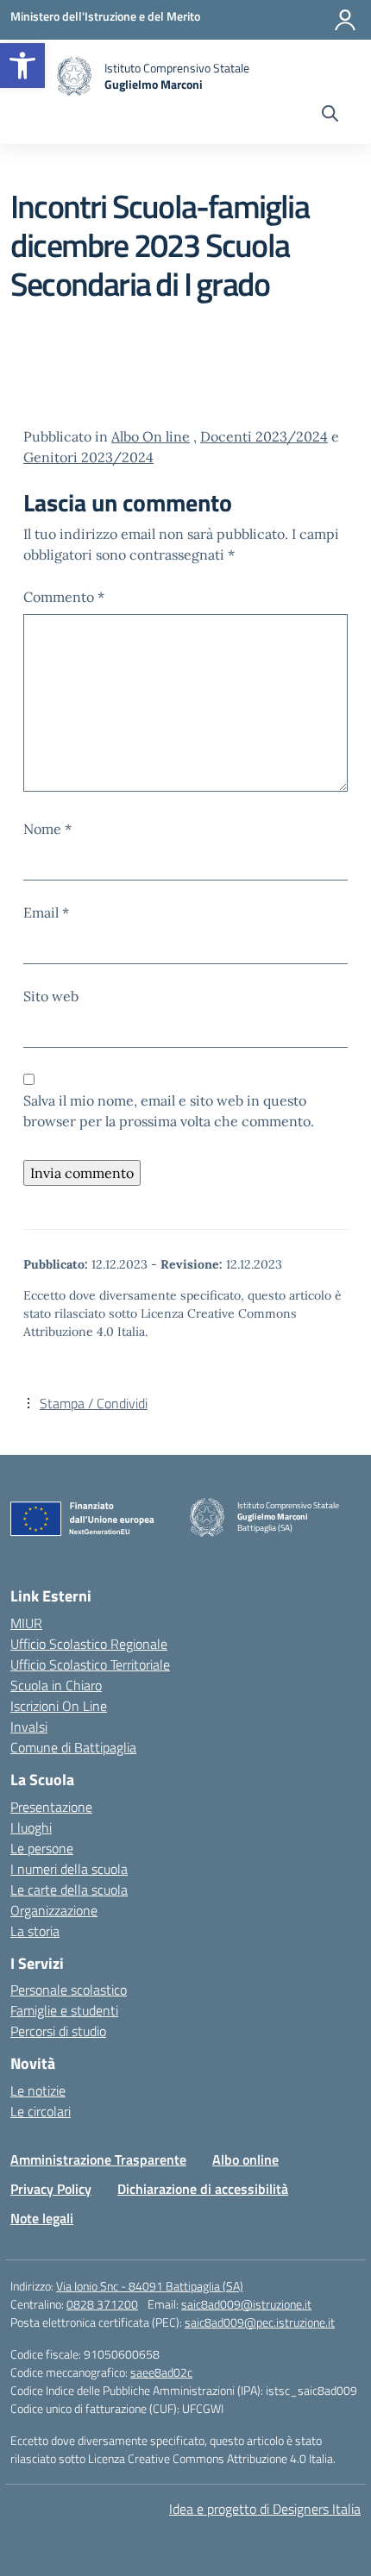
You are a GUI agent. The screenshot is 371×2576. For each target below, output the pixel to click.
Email (46, 912)
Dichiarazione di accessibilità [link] (203, 2189)
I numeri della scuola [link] (69, 1869)
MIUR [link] (26, 1623)
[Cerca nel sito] (330, 116)
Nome (47, 829)
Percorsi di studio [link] (58, 2031)
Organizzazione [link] (54, 1910)
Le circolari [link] (41, 2111)
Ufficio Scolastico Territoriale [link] (90, 1664)
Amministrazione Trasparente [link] (98, 2159)
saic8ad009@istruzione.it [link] (246, 2304)
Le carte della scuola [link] (69, 1890)
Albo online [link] (245, 2159)
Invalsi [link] (29, 1727)
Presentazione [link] (51, 1807)
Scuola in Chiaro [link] (56, 1685)
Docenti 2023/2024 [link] (264, 436)
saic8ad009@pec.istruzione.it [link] (260, 2322)
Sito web (51, 996)
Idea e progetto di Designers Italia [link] (265, 2509)
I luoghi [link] (31, 1827)
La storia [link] (35, 1931)
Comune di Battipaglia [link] (73, 1747)
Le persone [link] (42, 1848)
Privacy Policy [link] (51, 2189)
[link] (22, 66)
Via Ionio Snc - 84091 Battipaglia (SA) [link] (150, 2286)
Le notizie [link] (38, 2090)
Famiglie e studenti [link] (64, 2010)
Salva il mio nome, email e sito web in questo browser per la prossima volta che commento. (169, 1111)
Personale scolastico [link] (69, 1990)
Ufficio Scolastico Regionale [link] (89, 1644)
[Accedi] (345, 20)
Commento (64, 597)
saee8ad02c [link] (161, 2372)
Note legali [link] (42, 2218)
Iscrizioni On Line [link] (59, 1706)
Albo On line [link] (151, 436)
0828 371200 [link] (102, 2304)
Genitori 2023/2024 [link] (88, 457)
